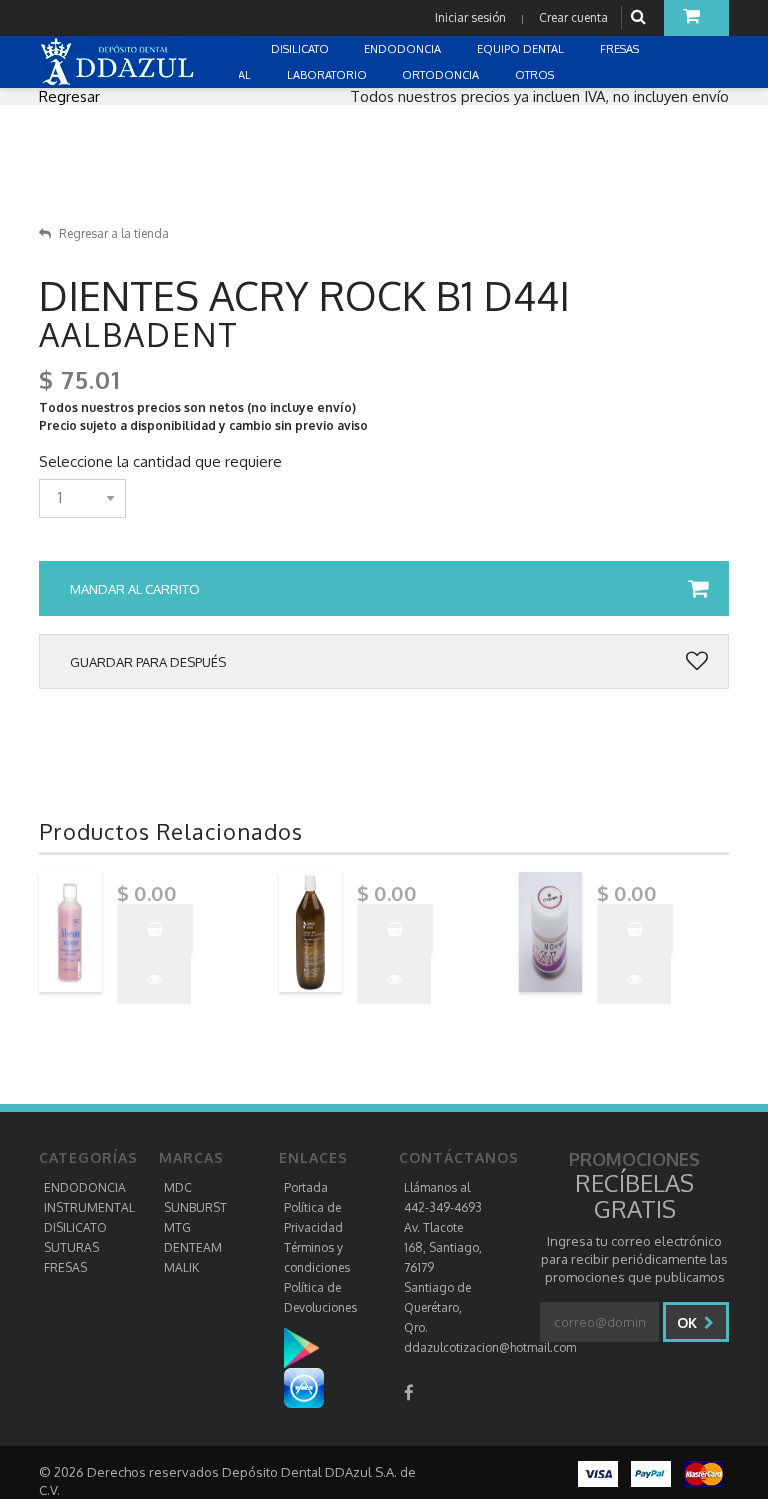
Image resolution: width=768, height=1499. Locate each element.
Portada (306, 1187)
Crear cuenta (573, 17)
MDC (178, 1187)
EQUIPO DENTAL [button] (522, 49)
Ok (689, 1322)
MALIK (181, 1267)
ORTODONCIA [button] (442, 75)
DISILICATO (75, 1227)
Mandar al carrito (135, 589)
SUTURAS (71, 1247)
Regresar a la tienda (114, 233)
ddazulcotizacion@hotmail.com (490, 1347)
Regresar (69, 96)
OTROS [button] (536, 75)
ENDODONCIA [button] (404, 49)
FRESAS (65, 1267)
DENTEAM (193, 1247)
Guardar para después (148, 662)
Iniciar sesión (470, 17)
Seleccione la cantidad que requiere (160, 462)
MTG (177, 1227)
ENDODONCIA (85, 1187)
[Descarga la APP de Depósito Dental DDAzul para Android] (311, 1347)
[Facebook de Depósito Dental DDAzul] (409, 1392)
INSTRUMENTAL (89, 1207)
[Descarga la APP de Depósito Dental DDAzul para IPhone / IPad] (304, 1387)
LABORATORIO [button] (328, 75)
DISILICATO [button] (301, 49)
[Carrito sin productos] (696, 18)
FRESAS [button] (621, 49)
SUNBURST (195, 1207)
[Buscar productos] (641, 17)
